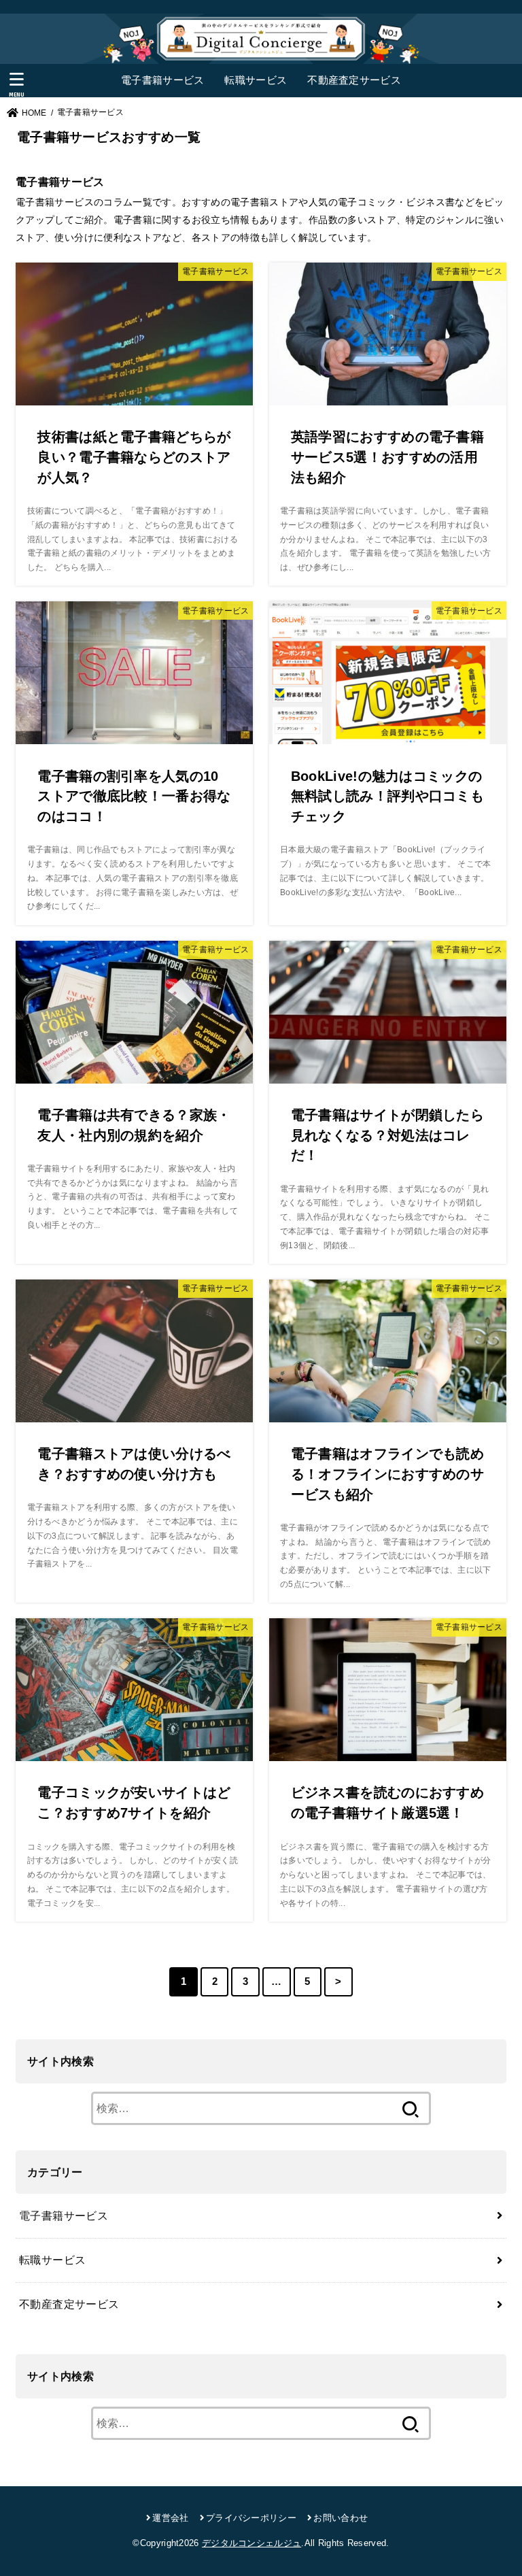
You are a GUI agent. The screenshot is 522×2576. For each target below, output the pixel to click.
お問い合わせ (341, 2518)
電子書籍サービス (162, 80)
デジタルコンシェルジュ (251, 2543)
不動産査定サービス (354, 80)
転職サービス (256, 80)
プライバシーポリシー (251, 2518)
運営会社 (170, 2518)
